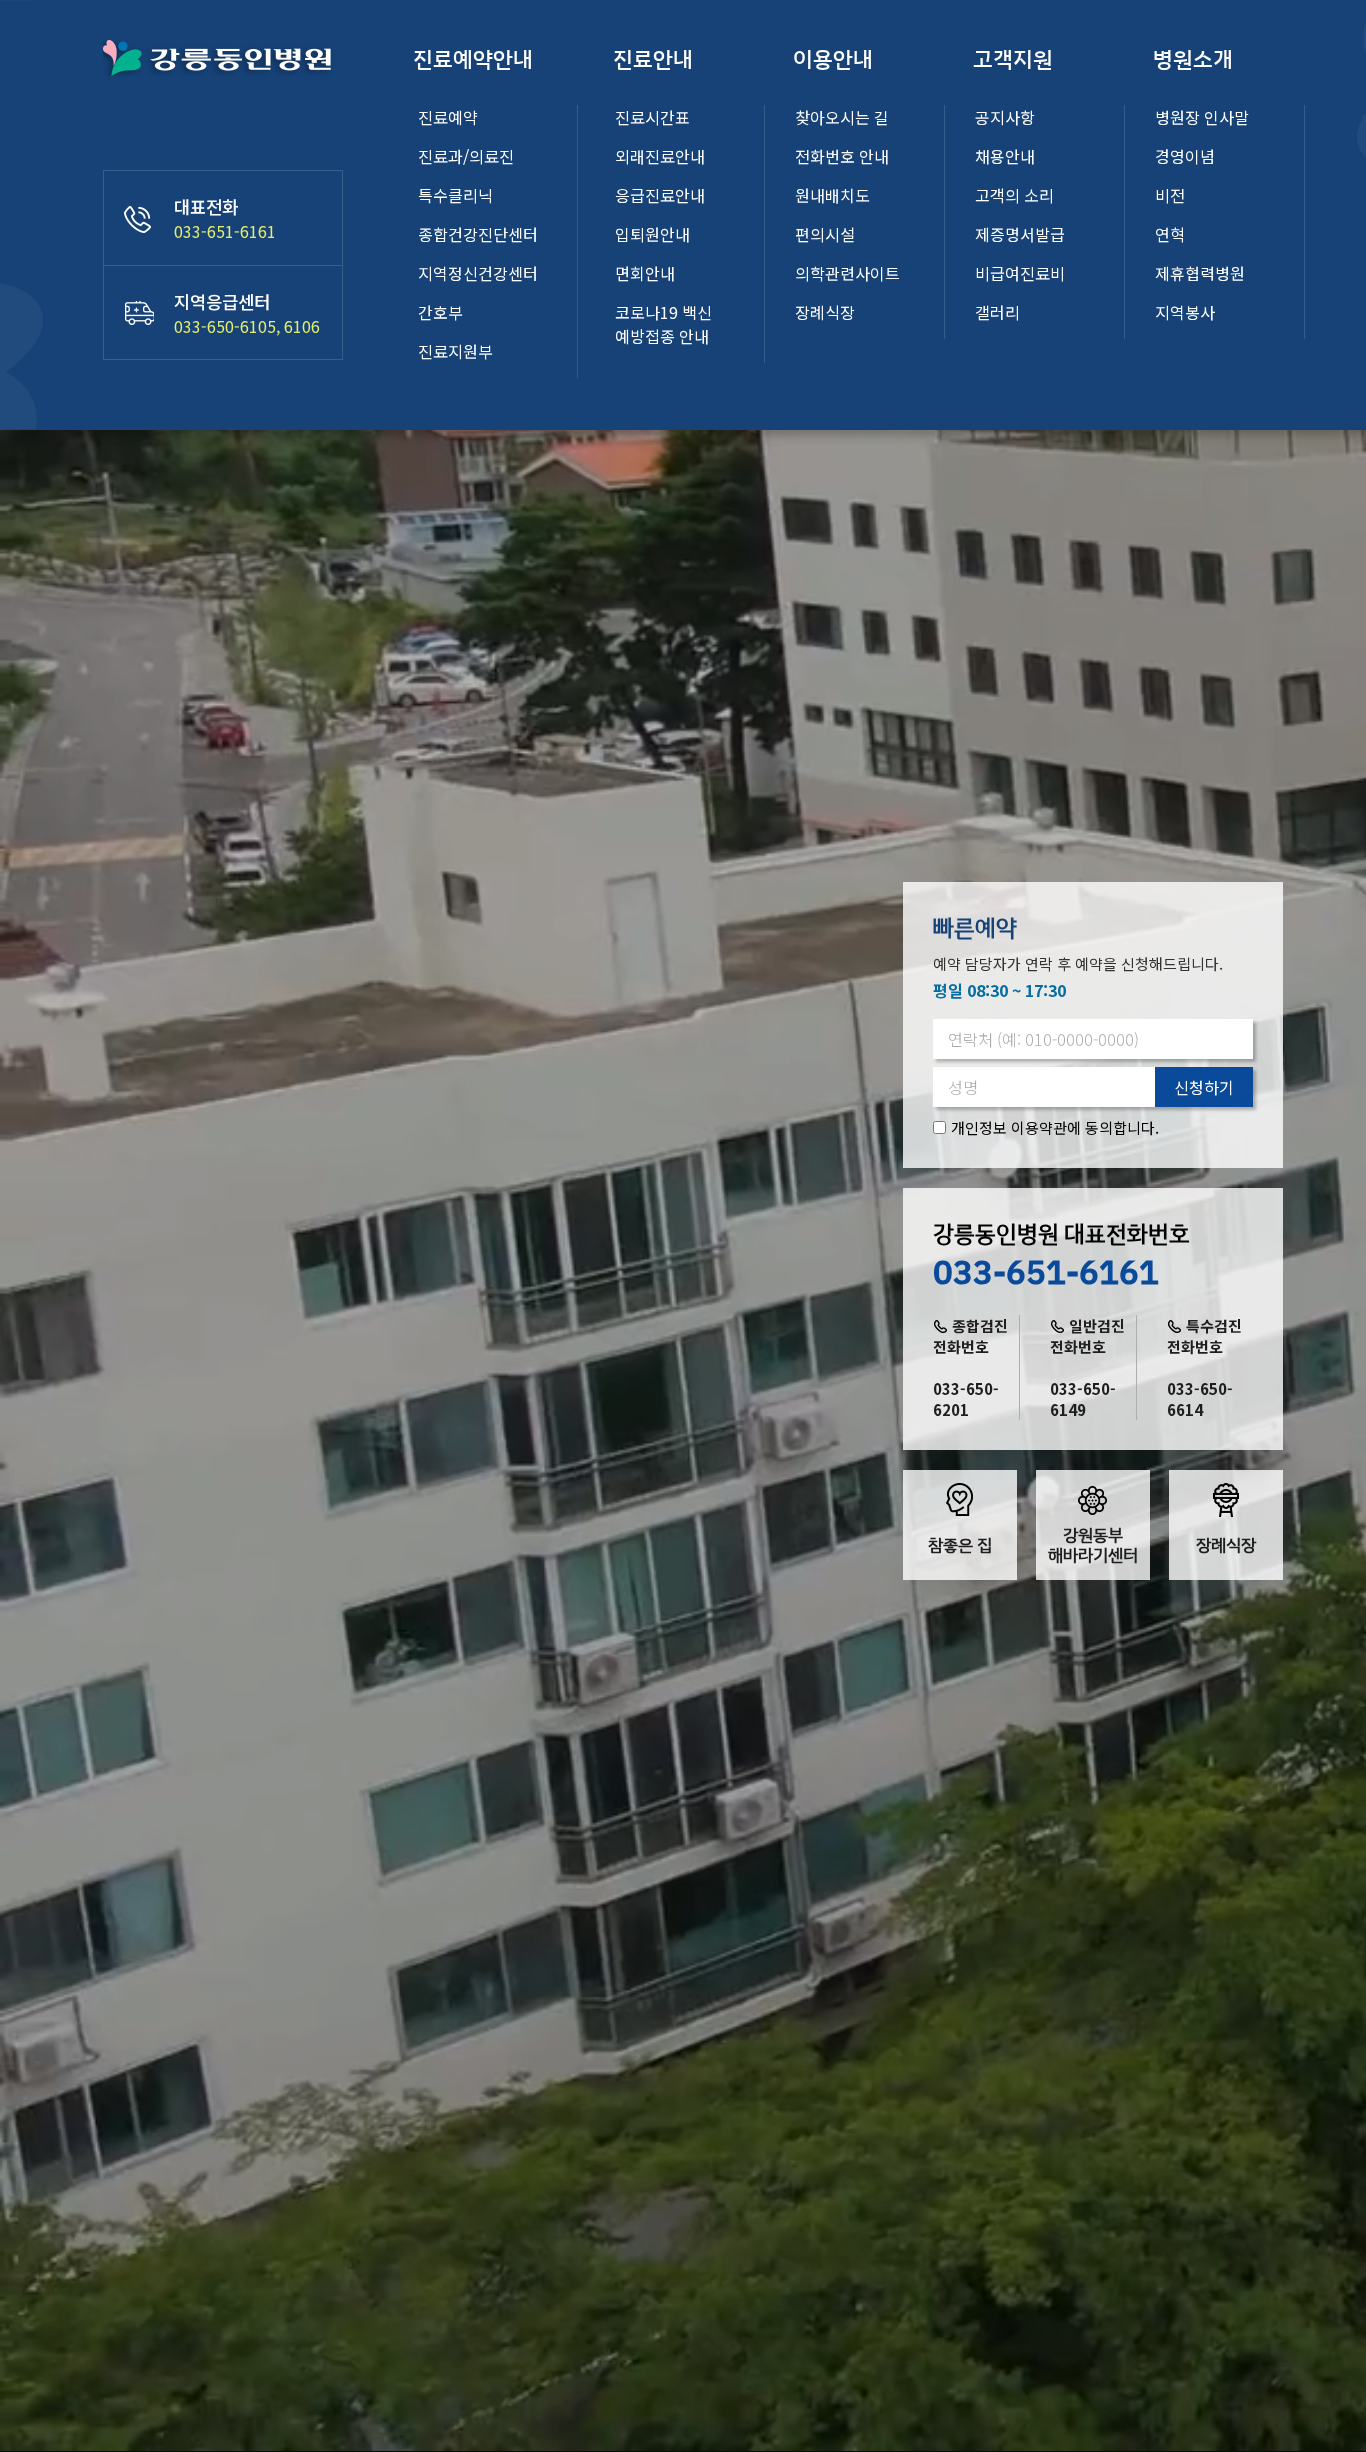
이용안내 (833, 59)
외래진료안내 (660, 156)
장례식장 (825, 312)
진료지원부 (455, 351)
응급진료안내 (660, 195)
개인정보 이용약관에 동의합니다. (1055, 1127)
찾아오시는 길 (842, 117)
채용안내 (1005, 156)
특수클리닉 (455, 195)
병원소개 (1193, 59)
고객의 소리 (1014, 195)
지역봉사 (1185, 312)
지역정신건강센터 (478, 273)
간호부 (440, 312)
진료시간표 (652, 117)
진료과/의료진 (466, 156)
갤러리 (997, 312)
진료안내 (653, 59)
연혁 (1170, 234)
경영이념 (1185, 156)
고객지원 (1013, 59)
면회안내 (645, 273)
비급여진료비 (1020, 273)
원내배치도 (832, 195)
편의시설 (825, 234)
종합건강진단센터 (478, 234)
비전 (1170, 195)
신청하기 (1204, 1087)
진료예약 (448, 117)
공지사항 (1005, 117)
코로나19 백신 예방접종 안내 (663, 324)
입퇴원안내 (652, 234)
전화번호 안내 (842, 156)
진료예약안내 (473, 59)
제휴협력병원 (1200, 273)
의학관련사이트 (847, 273)
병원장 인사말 (1202, 117)
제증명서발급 (1020, 234)
